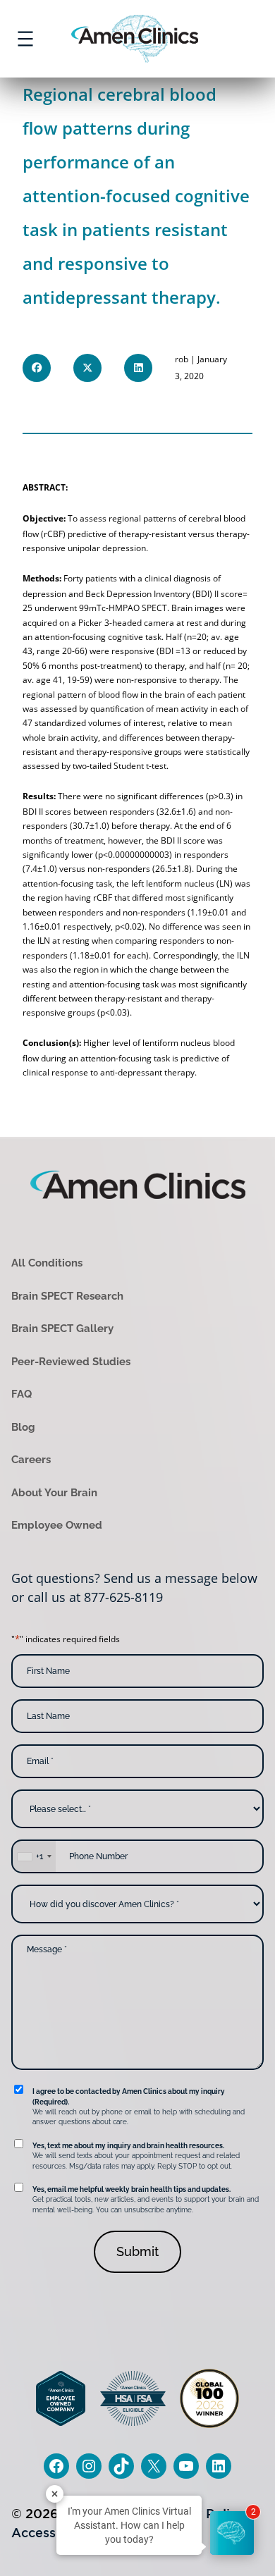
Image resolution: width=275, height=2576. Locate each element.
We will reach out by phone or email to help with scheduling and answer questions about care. (139, 2107)
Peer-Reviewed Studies (71, 1362)
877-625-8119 (123, 1597)
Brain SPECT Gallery (62, 1329)
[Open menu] (25, 39)
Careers (31, 1460)
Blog (23, 1427)
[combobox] (34, 1856)
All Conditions (47, 1263)
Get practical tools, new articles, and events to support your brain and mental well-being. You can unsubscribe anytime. (146, 2200)
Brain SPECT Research (67, 1296)
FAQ (22, 1394)
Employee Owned (57, 1525)
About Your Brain (54, 1493)
